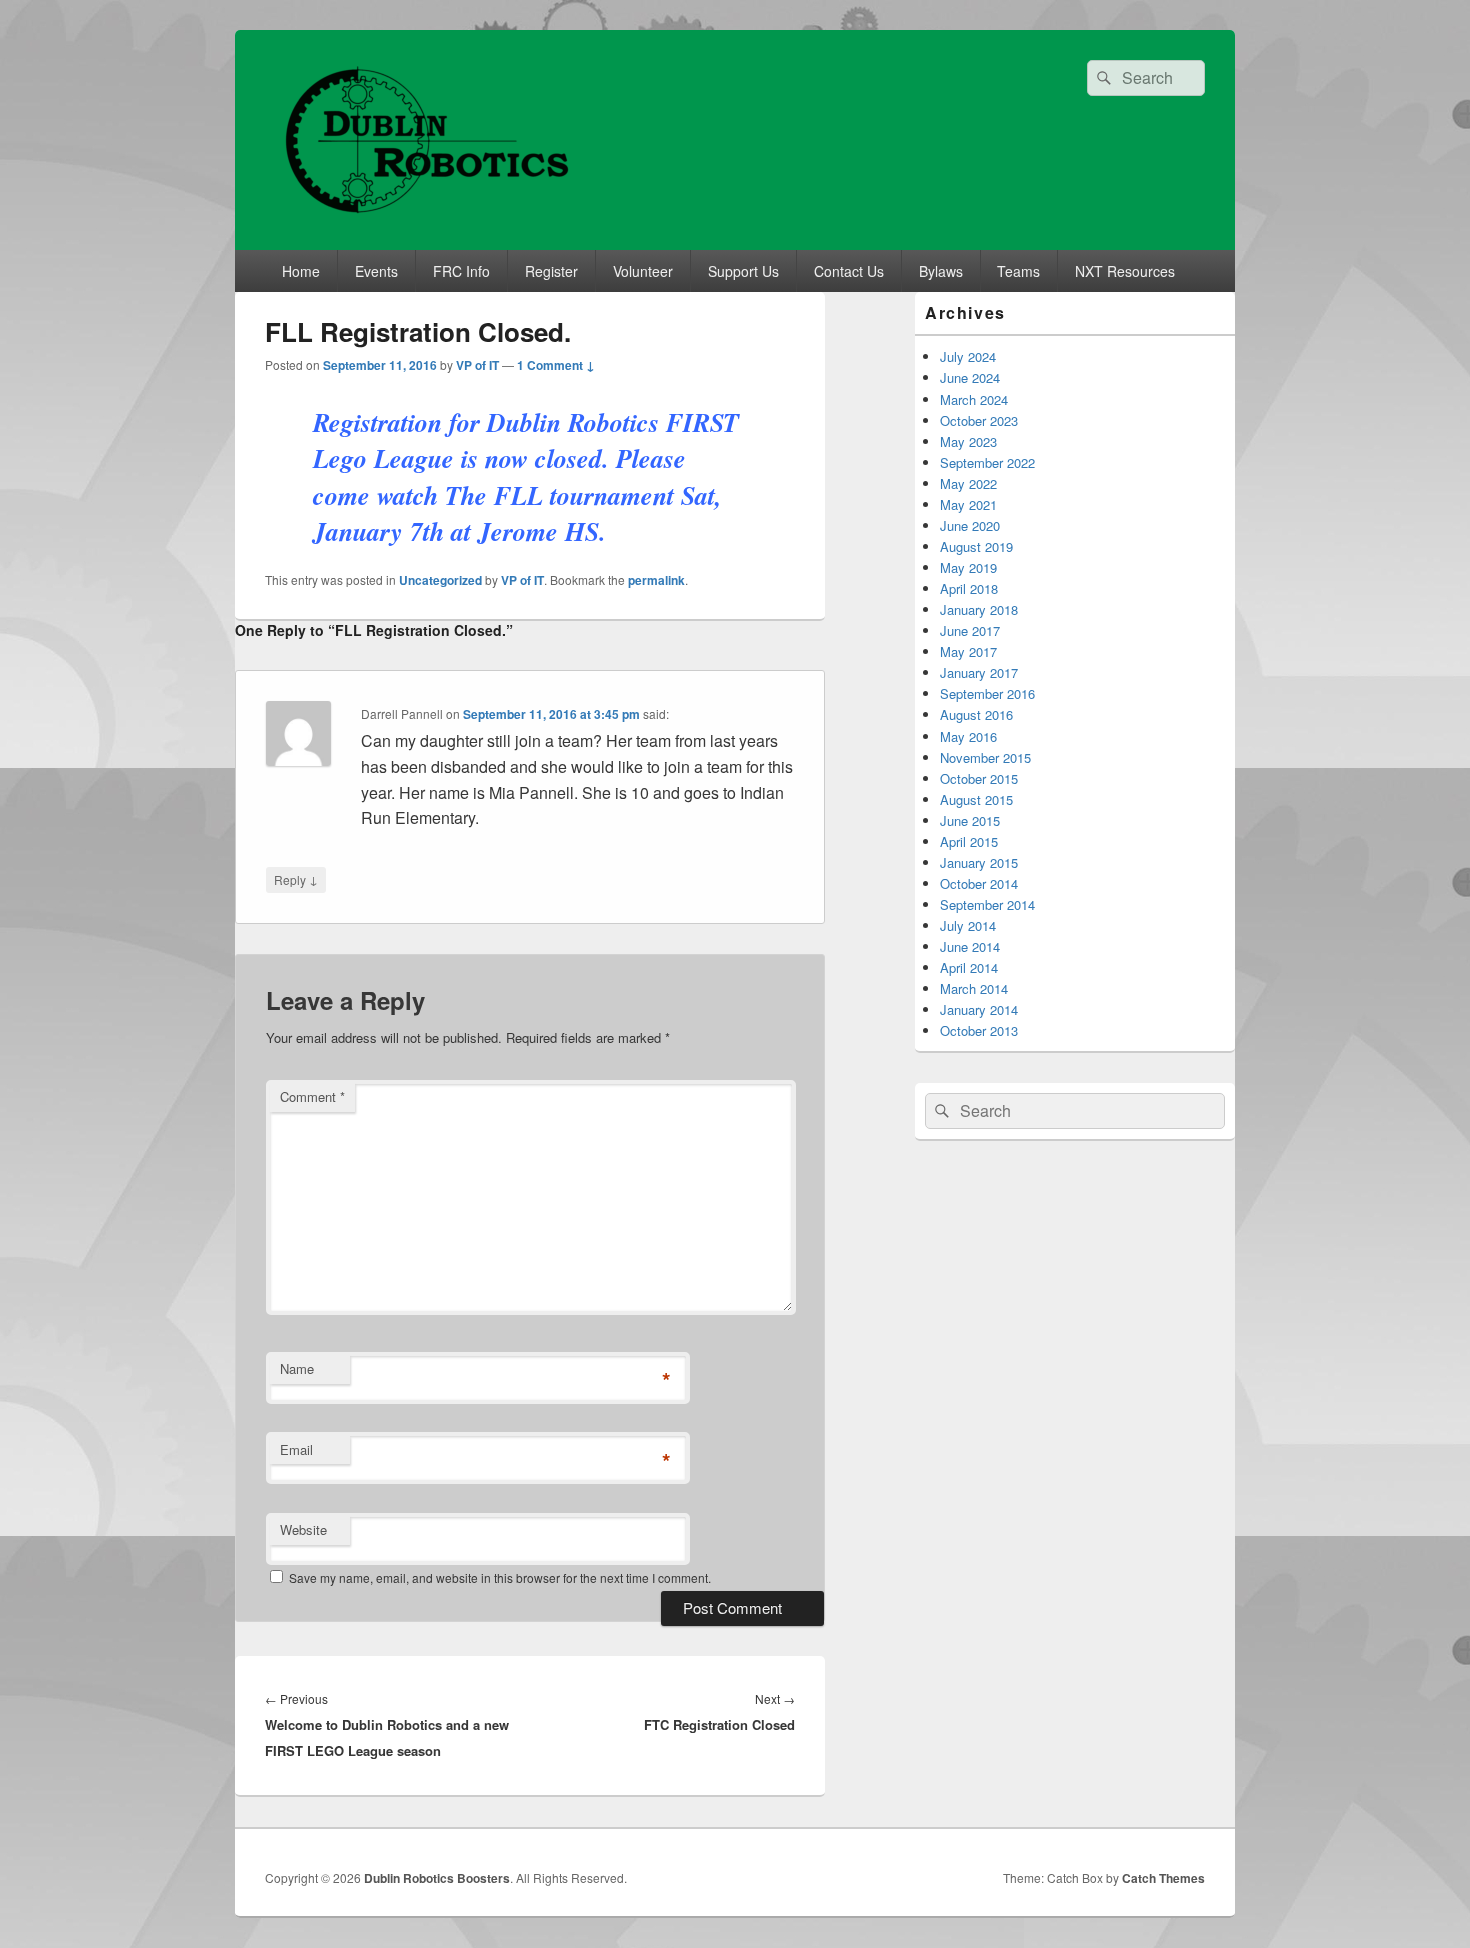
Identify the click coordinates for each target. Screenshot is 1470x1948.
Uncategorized (440, 580)
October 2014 (979, 883)
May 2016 (968, 736)
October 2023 (979, 420)
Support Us (743, 271)
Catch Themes (1163, 1878)
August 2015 (976, 799)
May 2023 (968, 441)
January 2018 (979, 609)
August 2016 (976, 714)
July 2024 (968, 356)
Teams (1018, 271)
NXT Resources (1125, 271)
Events (376, 271)
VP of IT (477, 365)
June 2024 (970, 377)
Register (551, 271)
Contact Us (849, 271)
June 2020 (970, 525)
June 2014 (970, 946)
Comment (312, 1096)
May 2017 (968, 651)
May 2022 (968, 483)
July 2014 (968, 925)
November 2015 (985, 757)
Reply (296, 879)
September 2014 (987, 904)
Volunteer (643, 271)
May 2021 (968, 504)
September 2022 (987, 462)
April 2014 (969, 967)
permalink (656, 580)
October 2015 (979, 778)
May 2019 (968, 567)
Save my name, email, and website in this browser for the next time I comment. (500, 1577)
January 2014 (979, 1009)
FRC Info (461, 271)
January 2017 (979, 672)
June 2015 (970, 820)
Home (301, 271)
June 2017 (970, 630)
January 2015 (979, 862)
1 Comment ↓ (556, 365)
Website (303, 1529)
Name (297, 1368)
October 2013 (979, 1030)
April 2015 (969, 841)
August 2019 (976, 546)
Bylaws (941, 271)
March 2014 (974, 988)
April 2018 (969, 588)
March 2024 (974, 399)
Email (296, 1449)
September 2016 (987, 693)
